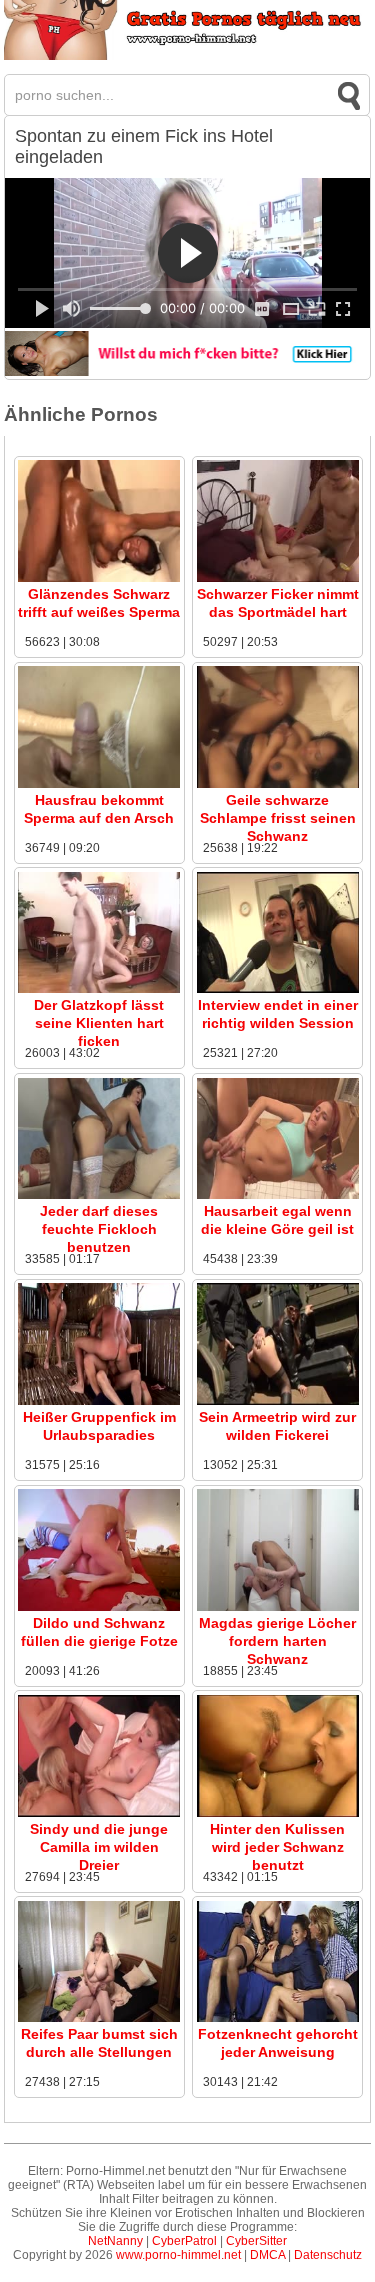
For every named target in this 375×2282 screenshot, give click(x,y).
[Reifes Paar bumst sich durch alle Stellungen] (99, 2018)
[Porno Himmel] (188, 56)
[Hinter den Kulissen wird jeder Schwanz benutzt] (278, 1813)
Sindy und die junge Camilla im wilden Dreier (99, 1847)
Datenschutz (328, 2255)
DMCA (267, 2255)
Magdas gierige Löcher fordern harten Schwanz (277, 1641)
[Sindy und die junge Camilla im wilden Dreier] (99, 1813)
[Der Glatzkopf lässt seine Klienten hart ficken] (99, 989)
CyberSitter (256, 2241)
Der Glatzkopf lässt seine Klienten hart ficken (99, 1023)
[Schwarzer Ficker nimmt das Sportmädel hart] (278, 578)
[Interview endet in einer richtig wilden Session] (278, 989)
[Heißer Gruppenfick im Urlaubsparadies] (99, 1401)
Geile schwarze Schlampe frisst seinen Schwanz (278, 818)
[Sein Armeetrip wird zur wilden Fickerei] (278, 1401)
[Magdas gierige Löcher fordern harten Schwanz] (278, 1607)
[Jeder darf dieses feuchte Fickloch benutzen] (99, 1195)
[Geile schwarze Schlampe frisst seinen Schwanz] (278, 784)
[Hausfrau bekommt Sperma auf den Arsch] (99, 784)
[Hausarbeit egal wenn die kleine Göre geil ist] (278, 1195)
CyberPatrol (184, 2241)
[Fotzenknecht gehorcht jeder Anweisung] (278, 2018)
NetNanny (115, 2241)
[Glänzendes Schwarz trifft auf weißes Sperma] (99, 578)
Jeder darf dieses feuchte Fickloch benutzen (99, 1229)
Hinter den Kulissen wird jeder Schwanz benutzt (277, 1847)
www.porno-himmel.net (178, 2255)
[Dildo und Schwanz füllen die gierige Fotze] (99, 1607)
